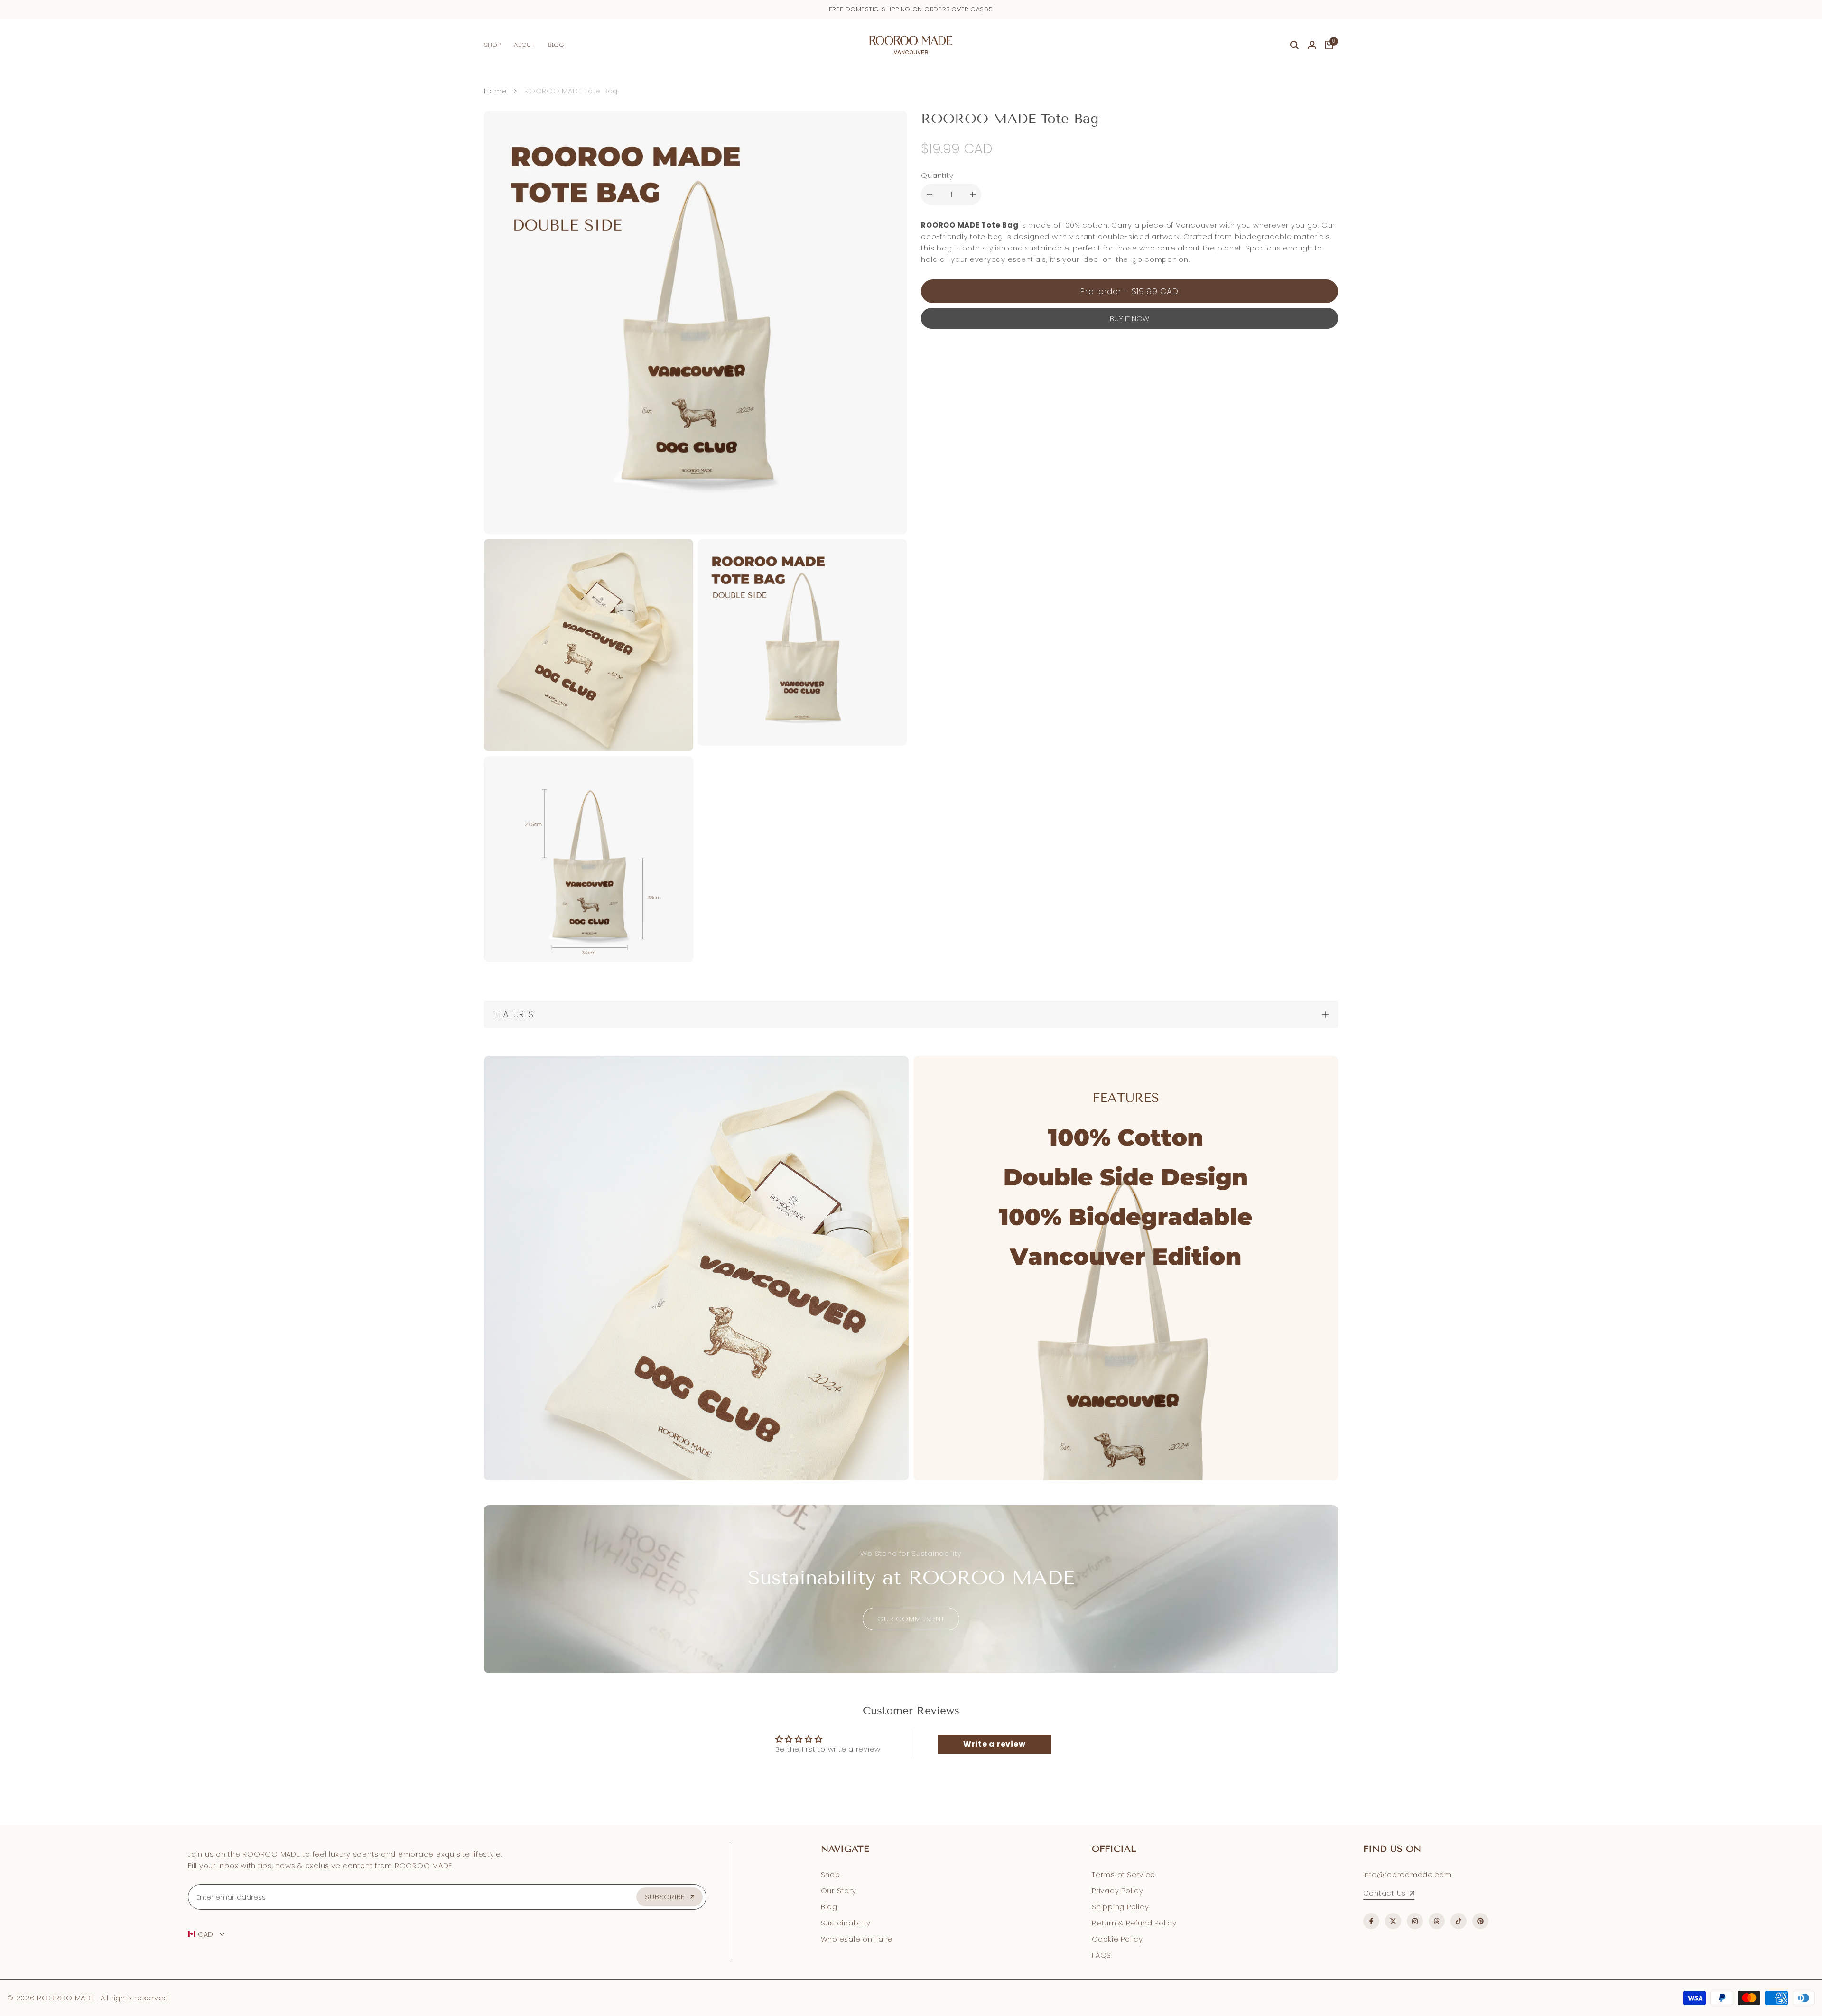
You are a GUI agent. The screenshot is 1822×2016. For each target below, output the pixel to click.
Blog (829, 1907)
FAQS (1102, 1955)
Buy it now (1129, 319)
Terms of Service (1124, 1874)
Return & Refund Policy (1134, 1923)
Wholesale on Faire (857, 1939)
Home (495, 91)
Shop (831, 1874)
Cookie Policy (1117, 1939)
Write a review (995, 1744)
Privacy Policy (1118, 1891)
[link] (911, 1589)
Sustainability (846, 1923)
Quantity (937, 175)
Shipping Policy (1120, 1907)
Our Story (839, 1891)
